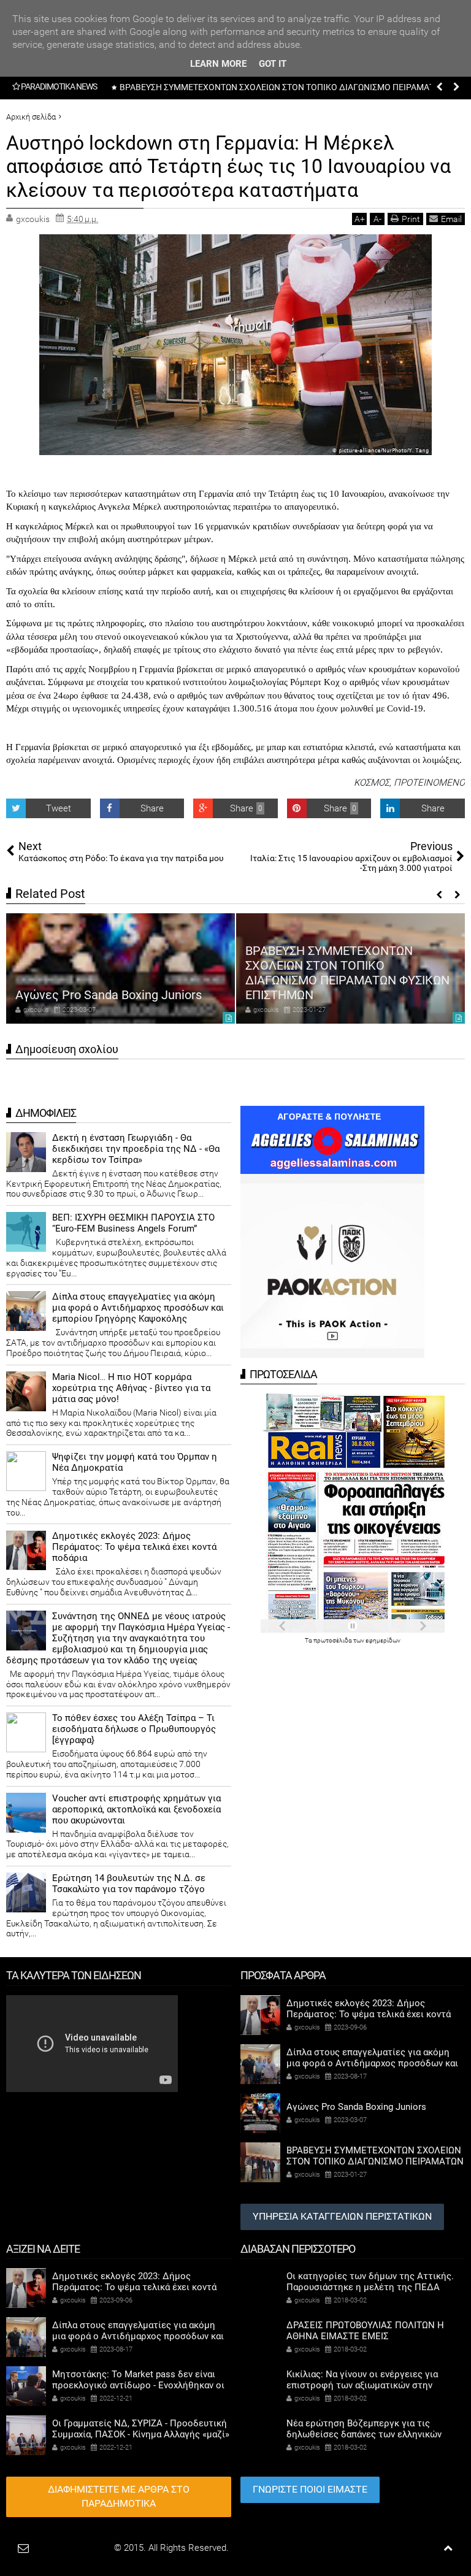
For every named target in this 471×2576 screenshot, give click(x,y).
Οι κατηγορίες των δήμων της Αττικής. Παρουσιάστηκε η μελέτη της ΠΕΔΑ (370, 2282)
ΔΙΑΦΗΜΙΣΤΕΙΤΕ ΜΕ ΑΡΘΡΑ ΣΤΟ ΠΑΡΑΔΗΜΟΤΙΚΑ (119, 2496)
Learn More (218, 64)
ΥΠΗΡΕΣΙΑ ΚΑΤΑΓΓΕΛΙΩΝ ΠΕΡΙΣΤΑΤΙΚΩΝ (342, 2216)
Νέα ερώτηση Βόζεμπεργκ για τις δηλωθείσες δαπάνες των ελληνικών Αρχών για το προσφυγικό (364, 2434)
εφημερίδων (383, 1640)
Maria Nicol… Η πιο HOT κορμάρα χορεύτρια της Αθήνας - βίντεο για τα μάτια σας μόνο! (131, 1388)
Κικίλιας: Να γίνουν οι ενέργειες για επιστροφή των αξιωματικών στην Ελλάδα (362, 2385)
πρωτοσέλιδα (333, 1640)
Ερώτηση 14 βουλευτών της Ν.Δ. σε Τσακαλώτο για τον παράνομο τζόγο (129, 1884)
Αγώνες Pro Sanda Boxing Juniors (109, 995)
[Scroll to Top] (448, 2548)
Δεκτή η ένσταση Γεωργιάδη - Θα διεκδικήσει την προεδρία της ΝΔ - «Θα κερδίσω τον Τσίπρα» (136, 1149)
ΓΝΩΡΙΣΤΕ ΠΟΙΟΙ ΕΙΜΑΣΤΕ (310, 2489)
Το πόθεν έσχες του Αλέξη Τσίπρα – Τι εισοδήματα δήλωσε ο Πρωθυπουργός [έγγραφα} (134, 1729)
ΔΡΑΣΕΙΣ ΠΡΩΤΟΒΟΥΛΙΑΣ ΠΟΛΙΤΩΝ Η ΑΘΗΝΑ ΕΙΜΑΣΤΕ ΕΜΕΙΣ (365, 2331)
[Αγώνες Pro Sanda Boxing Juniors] (121, 968)
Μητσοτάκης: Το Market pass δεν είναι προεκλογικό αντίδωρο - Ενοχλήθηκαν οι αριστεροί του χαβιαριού (138, 2385)
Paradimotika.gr (80, 2548)
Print (411, 219)
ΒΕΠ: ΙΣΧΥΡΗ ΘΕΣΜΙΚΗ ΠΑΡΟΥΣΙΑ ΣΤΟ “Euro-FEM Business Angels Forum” (133, 1223)
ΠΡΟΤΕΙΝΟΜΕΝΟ (429, 783)
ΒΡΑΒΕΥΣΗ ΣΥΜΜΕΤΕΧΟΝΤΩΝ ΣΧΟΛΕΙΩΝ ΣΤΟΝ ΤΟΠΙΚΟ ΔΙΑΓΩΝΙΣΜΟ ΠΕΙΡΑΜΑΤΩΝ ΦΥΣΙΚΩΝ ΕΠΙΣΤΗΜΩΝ (347, 973)
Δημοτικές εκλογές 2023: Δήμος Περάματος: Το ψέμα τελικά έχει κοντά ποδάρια (134, 1547)
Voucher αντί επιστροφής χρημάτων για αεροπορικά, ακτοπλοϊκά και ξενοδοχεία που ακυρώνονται (136, 1809)
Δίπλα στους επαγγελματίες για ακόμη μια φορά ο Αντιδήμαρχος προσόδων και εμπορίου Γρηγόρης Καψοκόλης (138, 1308)
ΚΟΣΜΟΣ (372, 783)
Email (451, 219)
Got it (273, 64)
